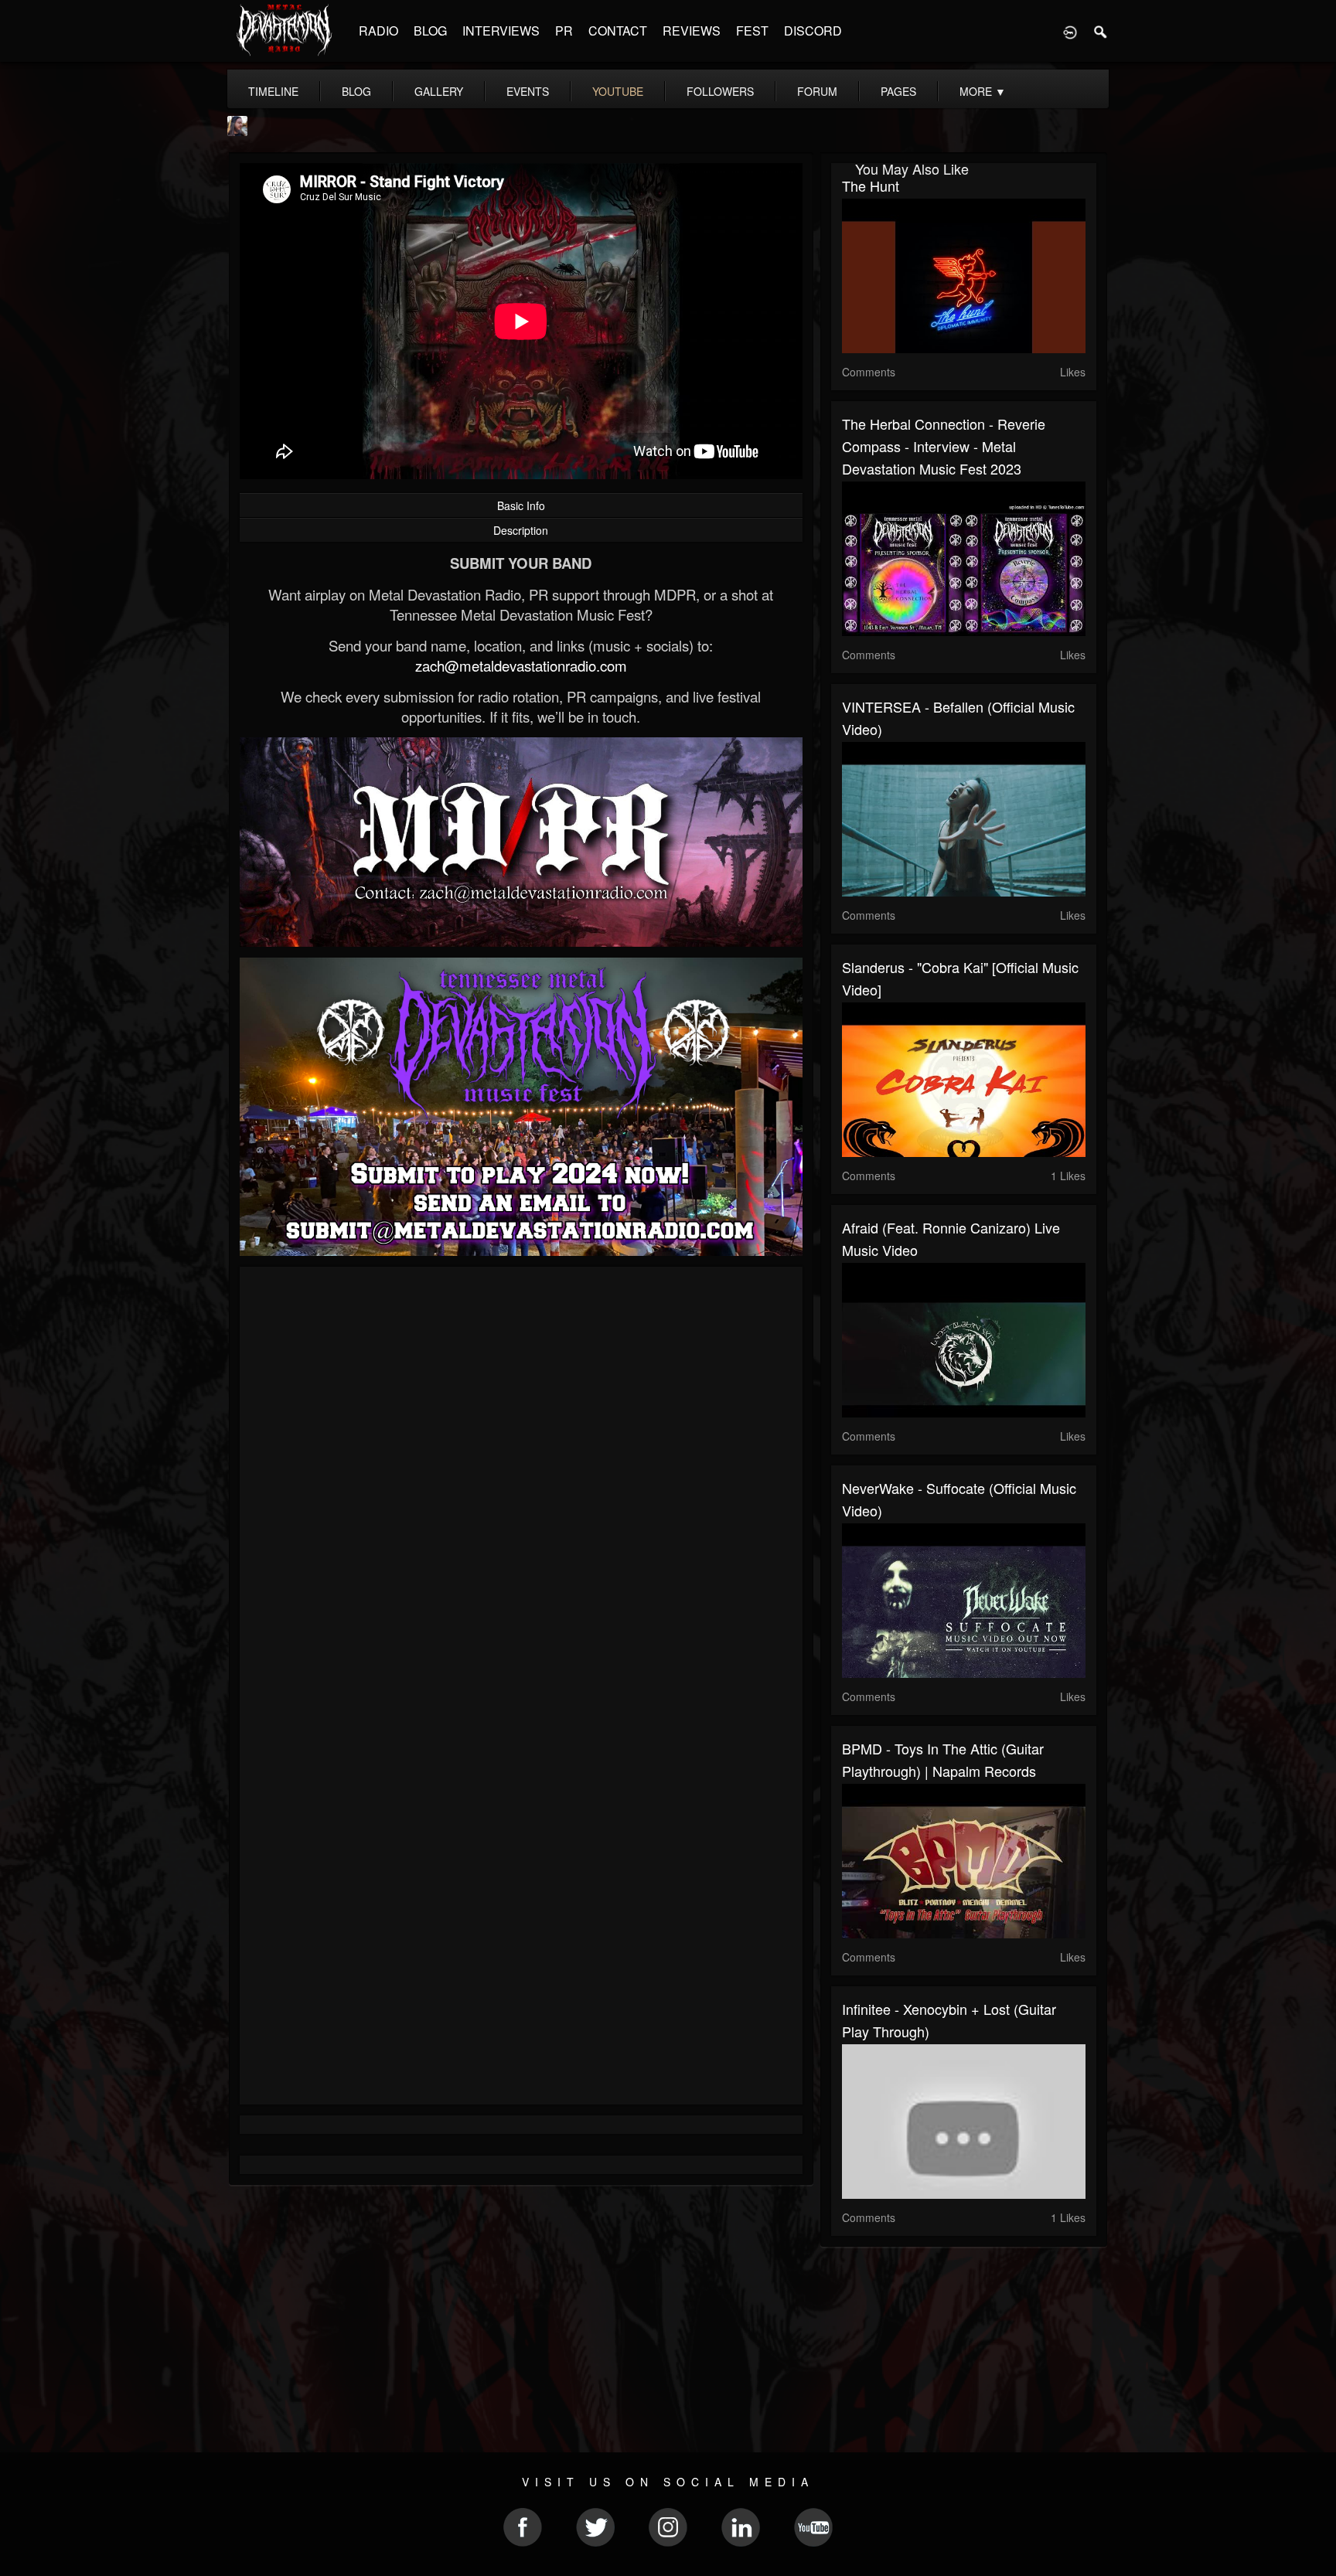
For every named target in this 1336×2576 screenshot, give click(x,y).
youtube (618, 91)
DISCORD (813, 31)
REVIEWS (692, 31)
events (528, 91)
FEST (752, 31)
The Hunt (871, 185)
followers (720, 91)
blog (356, 91)
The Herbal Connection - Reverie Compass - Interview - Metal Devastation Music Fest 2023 (944, 446)
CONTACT (618, 31)
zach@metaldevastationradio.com (521, 665)
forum (817, 91)
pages (898, 91)
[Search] (1101, 31)
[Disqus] (521, 1485)
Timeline (273, 91)
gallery (439, 91)
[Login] (1070, 31)
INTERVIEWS (501, 31)
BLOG (430, 31)
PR (564, 31)
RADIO (378, 31)
